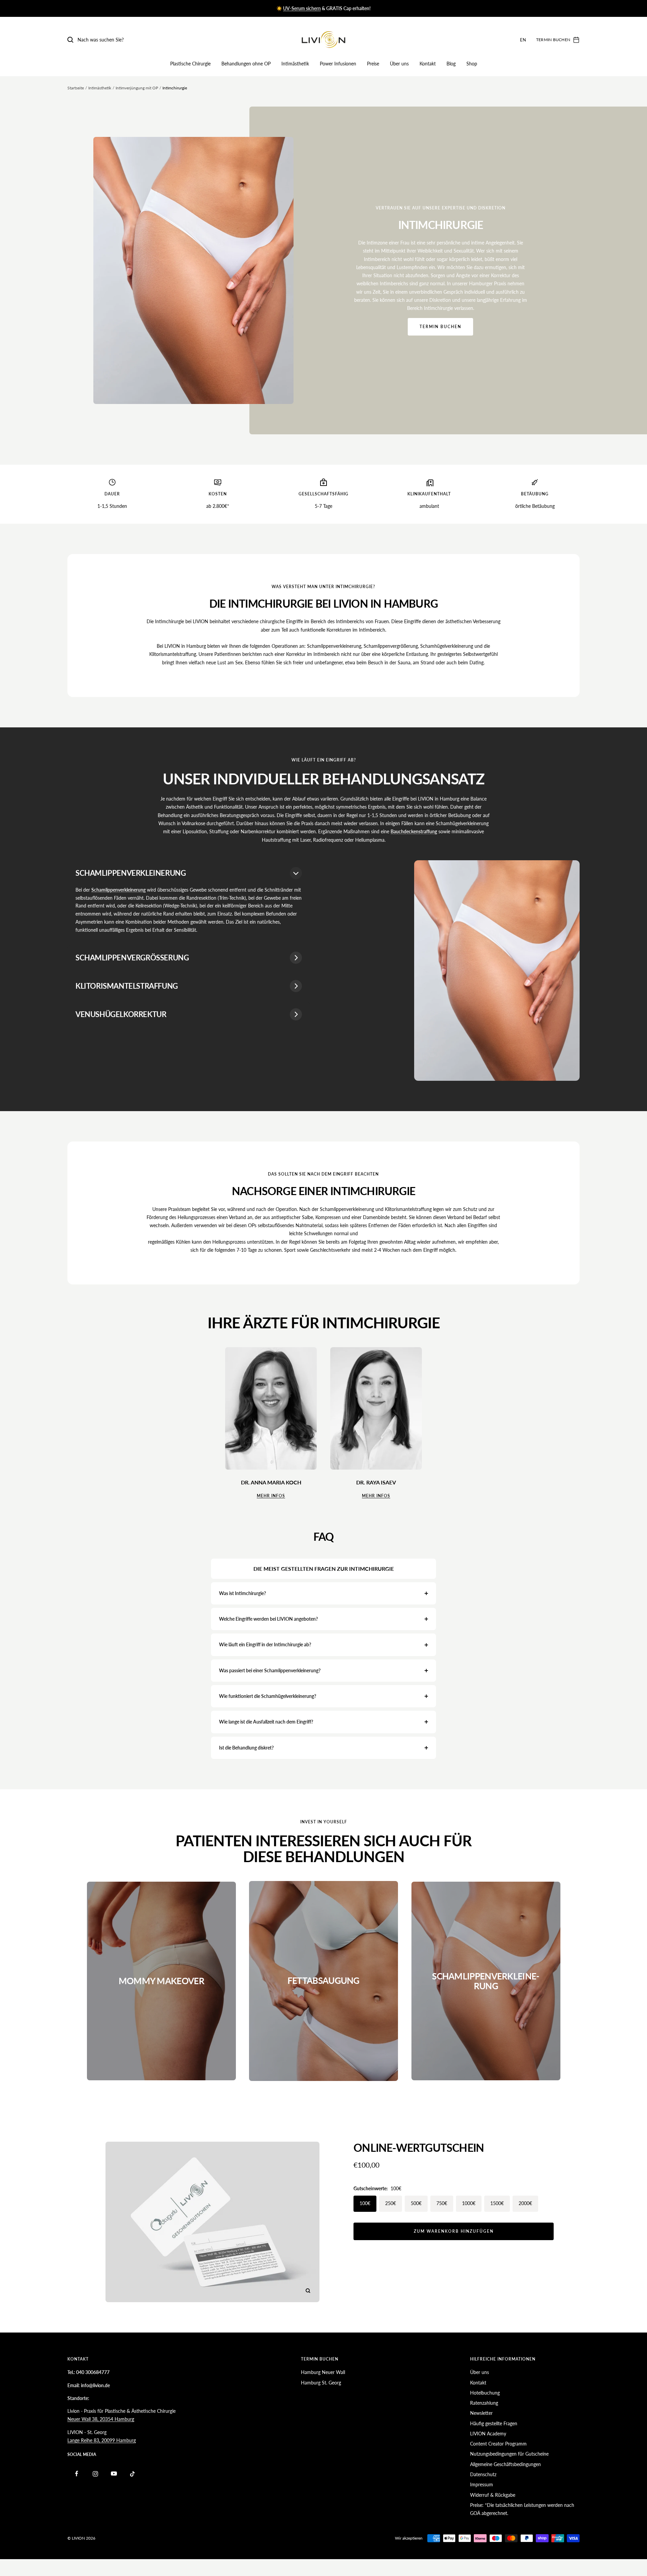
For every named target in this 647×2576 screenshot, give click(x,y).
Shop (472, 64)
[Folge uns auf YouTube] (114, 2474)
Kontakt (428, 64)
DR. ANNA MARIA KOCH (271, 1482)
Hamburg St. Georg (321, 2383)
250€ (391, 2203)
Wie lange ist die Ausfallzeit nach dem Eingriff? (266, 1722)
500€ (416, 2203)
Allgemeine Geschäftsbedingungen (505, 2464)
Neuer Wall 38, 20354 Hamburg (101, 2419)
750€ (442, 2203)
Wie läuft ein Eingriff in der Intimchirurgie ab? (265, 1644)
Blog (451, 64)
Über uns (399, 64)
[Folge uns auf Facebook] (77, 2474)
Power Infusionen (338, 64)
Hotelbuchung (485, 2393)
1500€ (497, 2203)
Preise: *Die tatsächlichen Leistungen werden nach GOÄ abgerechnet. (522, 2509)
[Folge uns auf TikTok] (132, 2474)
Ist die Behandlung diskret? (246, 1748)
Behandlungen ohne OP (246, 64)
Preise (373, 64)
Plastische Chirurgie (190, 64)
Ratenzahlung (484, 2403)
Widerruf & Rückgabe (493, 2495)
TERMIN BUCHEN (440, 327)
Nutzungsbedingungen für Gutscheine (509, 2454)
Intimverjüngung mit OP (137, 88)
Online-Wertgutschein (419, 2148)
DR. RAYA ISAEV (376, 1482)
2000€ (525, 2203)
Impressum (482, 2484)
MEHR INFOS (271, 1496)
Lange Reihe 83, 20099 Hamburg (102, 2440)
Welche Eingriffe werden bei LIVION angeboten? (268, 1619)
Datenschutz (483, 2474)
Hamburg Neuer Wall (323, 2372)
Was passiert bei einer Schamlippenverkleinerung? (270, 1670)
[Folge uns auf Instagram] (95, 2474)
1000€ (469, 2203)
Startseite (76, 88)
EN (523, 40)
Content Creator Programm (498, 2444)
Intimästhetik (295, 64)
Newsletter (481, 2413)
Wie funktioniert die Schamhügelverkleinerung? (268, 1696)
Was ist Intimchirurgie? (242, 1593)
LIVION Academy (488, 2434)
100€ (365, 2203)
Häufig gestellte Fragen (494, 2423)
